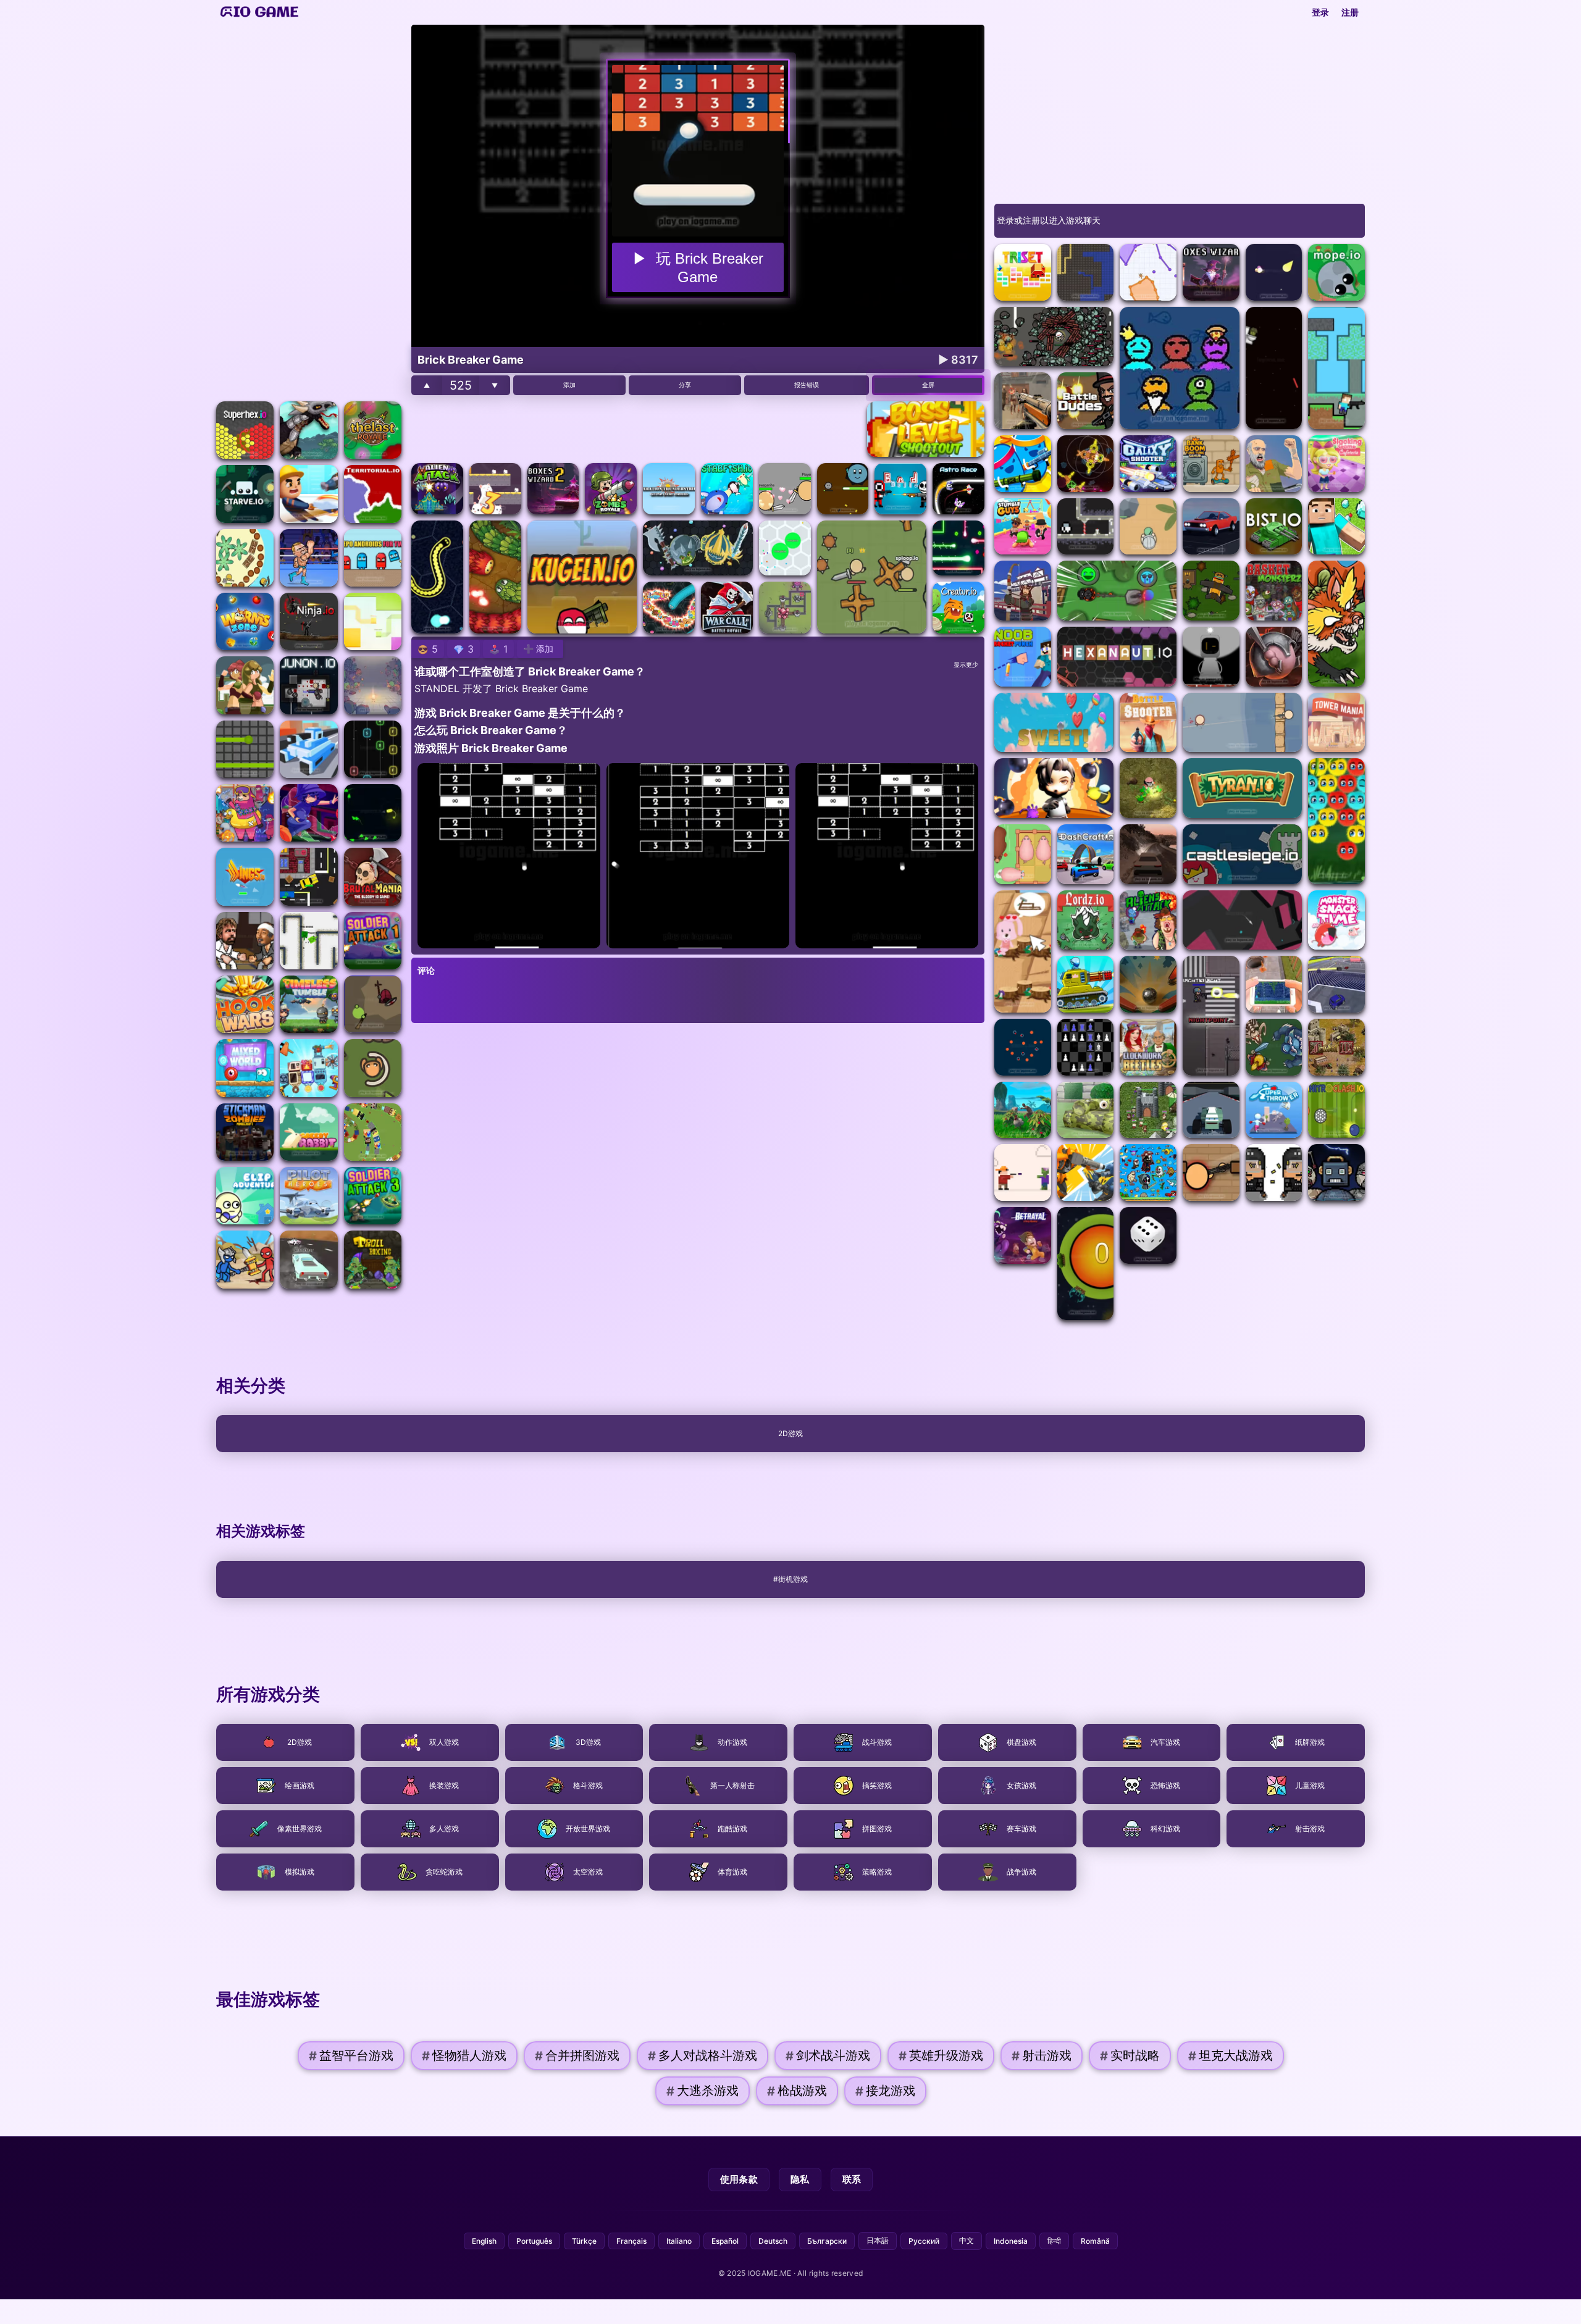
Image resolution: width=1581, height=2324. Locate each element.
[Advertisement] (309, 210)
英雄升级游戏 (941, 2056)
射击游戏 (1042, 2056)
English (484, 2241)
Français (631, 2241)
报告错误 (807, 385)
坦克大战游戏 (1231, 2056)
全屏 (928, 385)
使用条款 (739, 2179)
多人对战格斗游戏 (702, 2056)
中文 (967, 2240)
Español (725, 2241)
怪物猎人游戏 (464, 2056)
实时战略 (1130, 2056)
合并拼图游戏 (577, 2056)
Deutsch (773, 2241)
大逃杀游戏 (702, 2091)
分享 (685, 385)
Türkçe (584, 2241)
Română (1095, 2241)
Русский (924, 2241)
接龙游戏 (885, 2091)
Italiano (679, 2241)
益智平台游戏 (351, 2056)
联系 (852, 2179)
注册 (1350, 12)
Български (827, 2241)
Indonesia (1011, 2241)
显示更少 (966, 665)
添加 (569, 385)
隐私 (800, 2179)
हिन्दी (1054, 2241)
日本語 (878, 2240)
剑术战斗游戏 (828, 2056)
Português (534, 2241)
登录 (1320, 12)
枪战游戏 (797, 2091)
